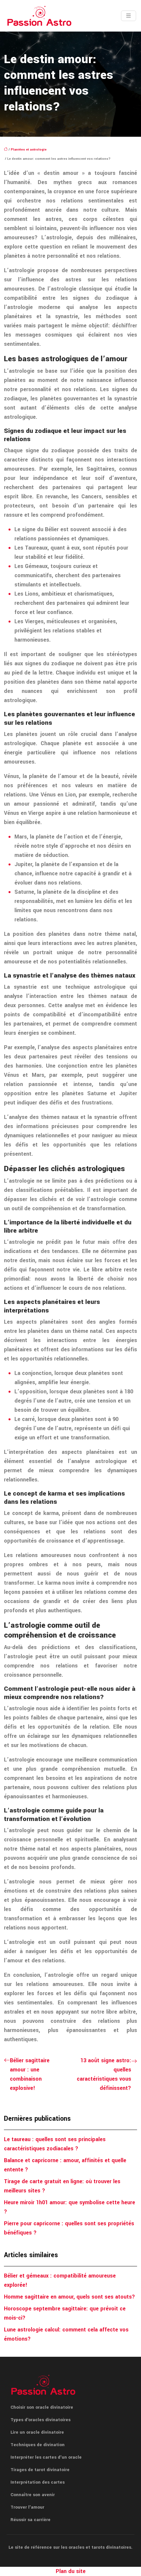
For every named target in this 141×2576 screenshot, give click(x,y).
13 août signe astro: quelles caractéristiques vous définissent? (104, 2074)
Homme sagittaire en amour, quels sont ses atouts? (70, 2297)
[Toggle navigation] (129, 16)
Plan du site (71, 2571)
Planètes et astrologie (29, 150)
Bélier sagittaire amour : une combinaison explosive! (30, 2074)
